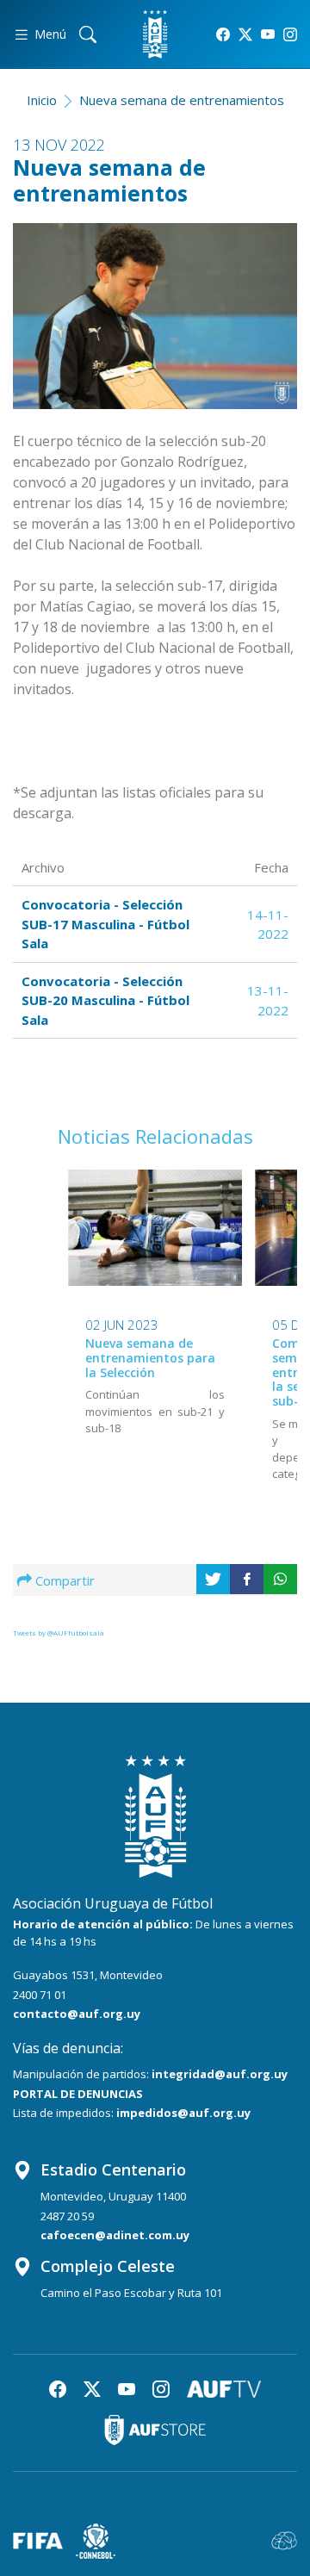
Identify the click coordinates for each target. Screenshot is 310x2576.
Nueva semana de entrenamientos (182, 100)
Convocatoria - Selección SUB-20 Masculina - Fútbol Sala (105, 1000)
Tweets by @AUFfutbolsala (59, 1633)
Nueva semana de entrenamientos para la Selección (150, 1358)
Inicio (42, 100)
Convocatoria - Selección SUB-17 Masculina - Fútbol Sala (105, 924)
